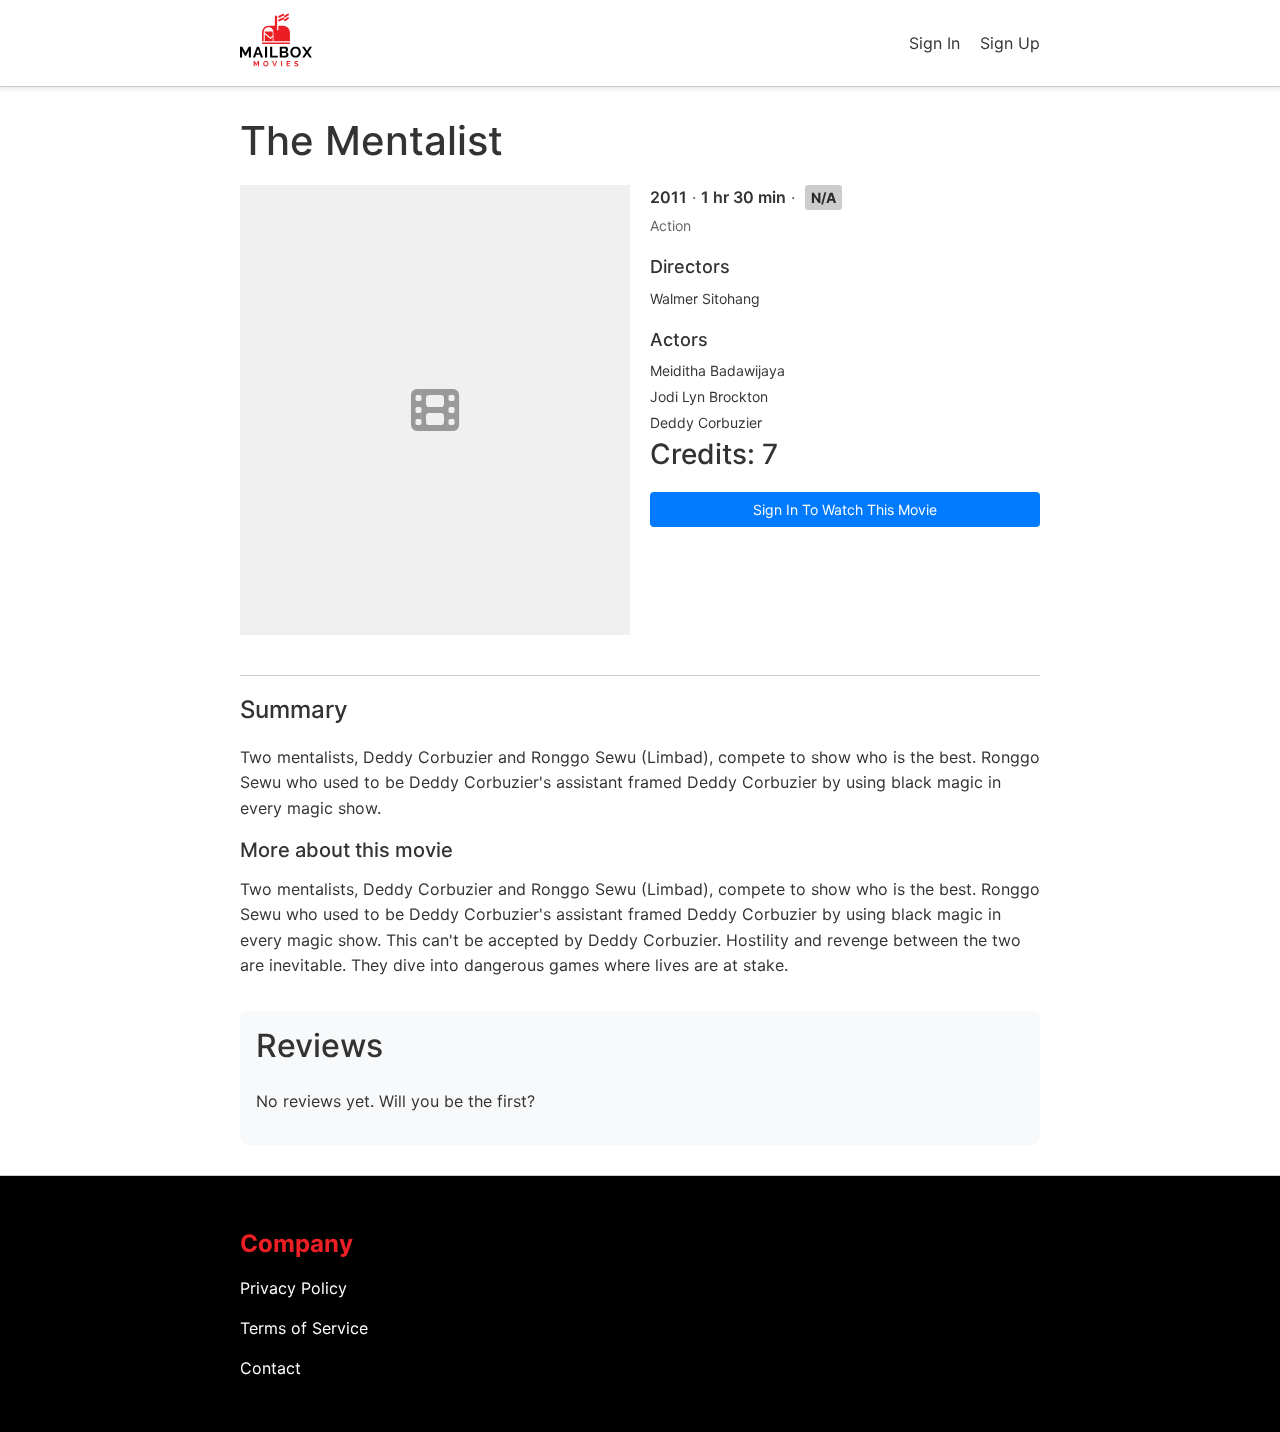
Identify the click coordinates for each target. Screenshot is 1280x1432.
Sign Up (1010, 43)
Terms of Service (304, 1328)
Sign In (934, 43)
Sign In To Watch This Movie (845, 509)
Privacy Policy (293, 1288)
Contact (270, 1368)
